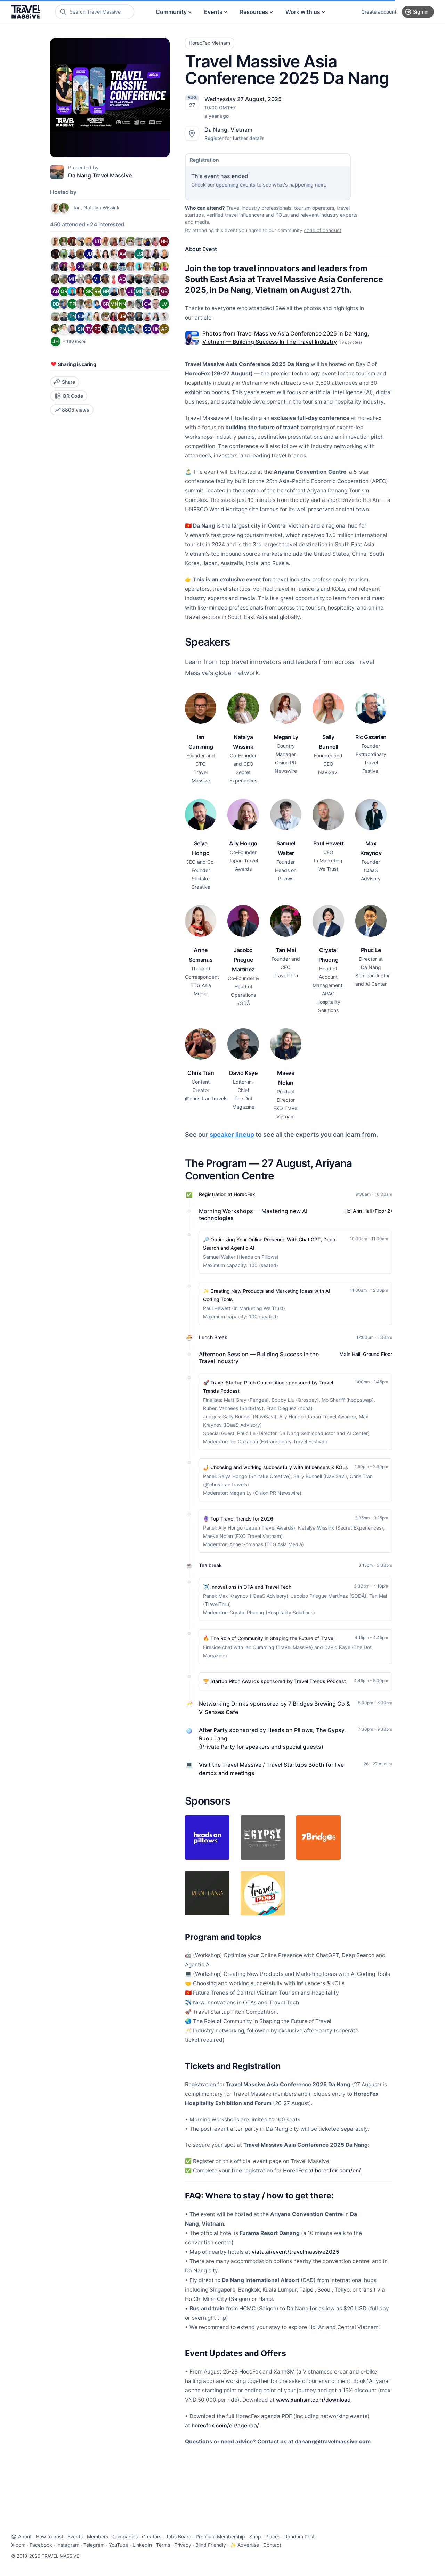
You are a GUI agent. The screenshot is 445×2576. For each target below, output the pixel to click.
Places (273, 2537)
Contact (272, 2545)
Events (213, 12)
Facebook (41, 2545)
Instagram (68, 2545)
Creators (152, 2537)
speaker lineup (232, 1134)
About (25, 2537)
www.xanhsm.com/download (313, 2400)
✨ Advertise (245, 2545)
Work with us (303, 12)
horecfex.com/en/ (338, 2171)
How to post (50, 2537)
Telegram (94, 2545)
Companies (125, 2537)
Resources (254, 12)
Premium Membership (220, 2537)
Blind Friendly (211, 2545)
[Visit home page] (26, 12)
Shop (255, 2537)
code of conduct (323, 230)
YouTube (119, 2545)
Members (98, 2537)
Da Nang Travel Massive (100, 175)
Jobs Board (179, 2537)
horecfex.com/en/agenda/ (225, 2425)
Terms (163, 2545)
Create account (379, 12)
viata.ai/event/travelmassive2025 (296, 2252)
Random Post (300, 2537)
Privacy (183, 2545)
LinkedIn (142, 2545)
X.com (18, 2545)
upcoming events (236, 185)
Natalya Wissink (102, 208)
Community (171, 12)
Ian (77, 208)
